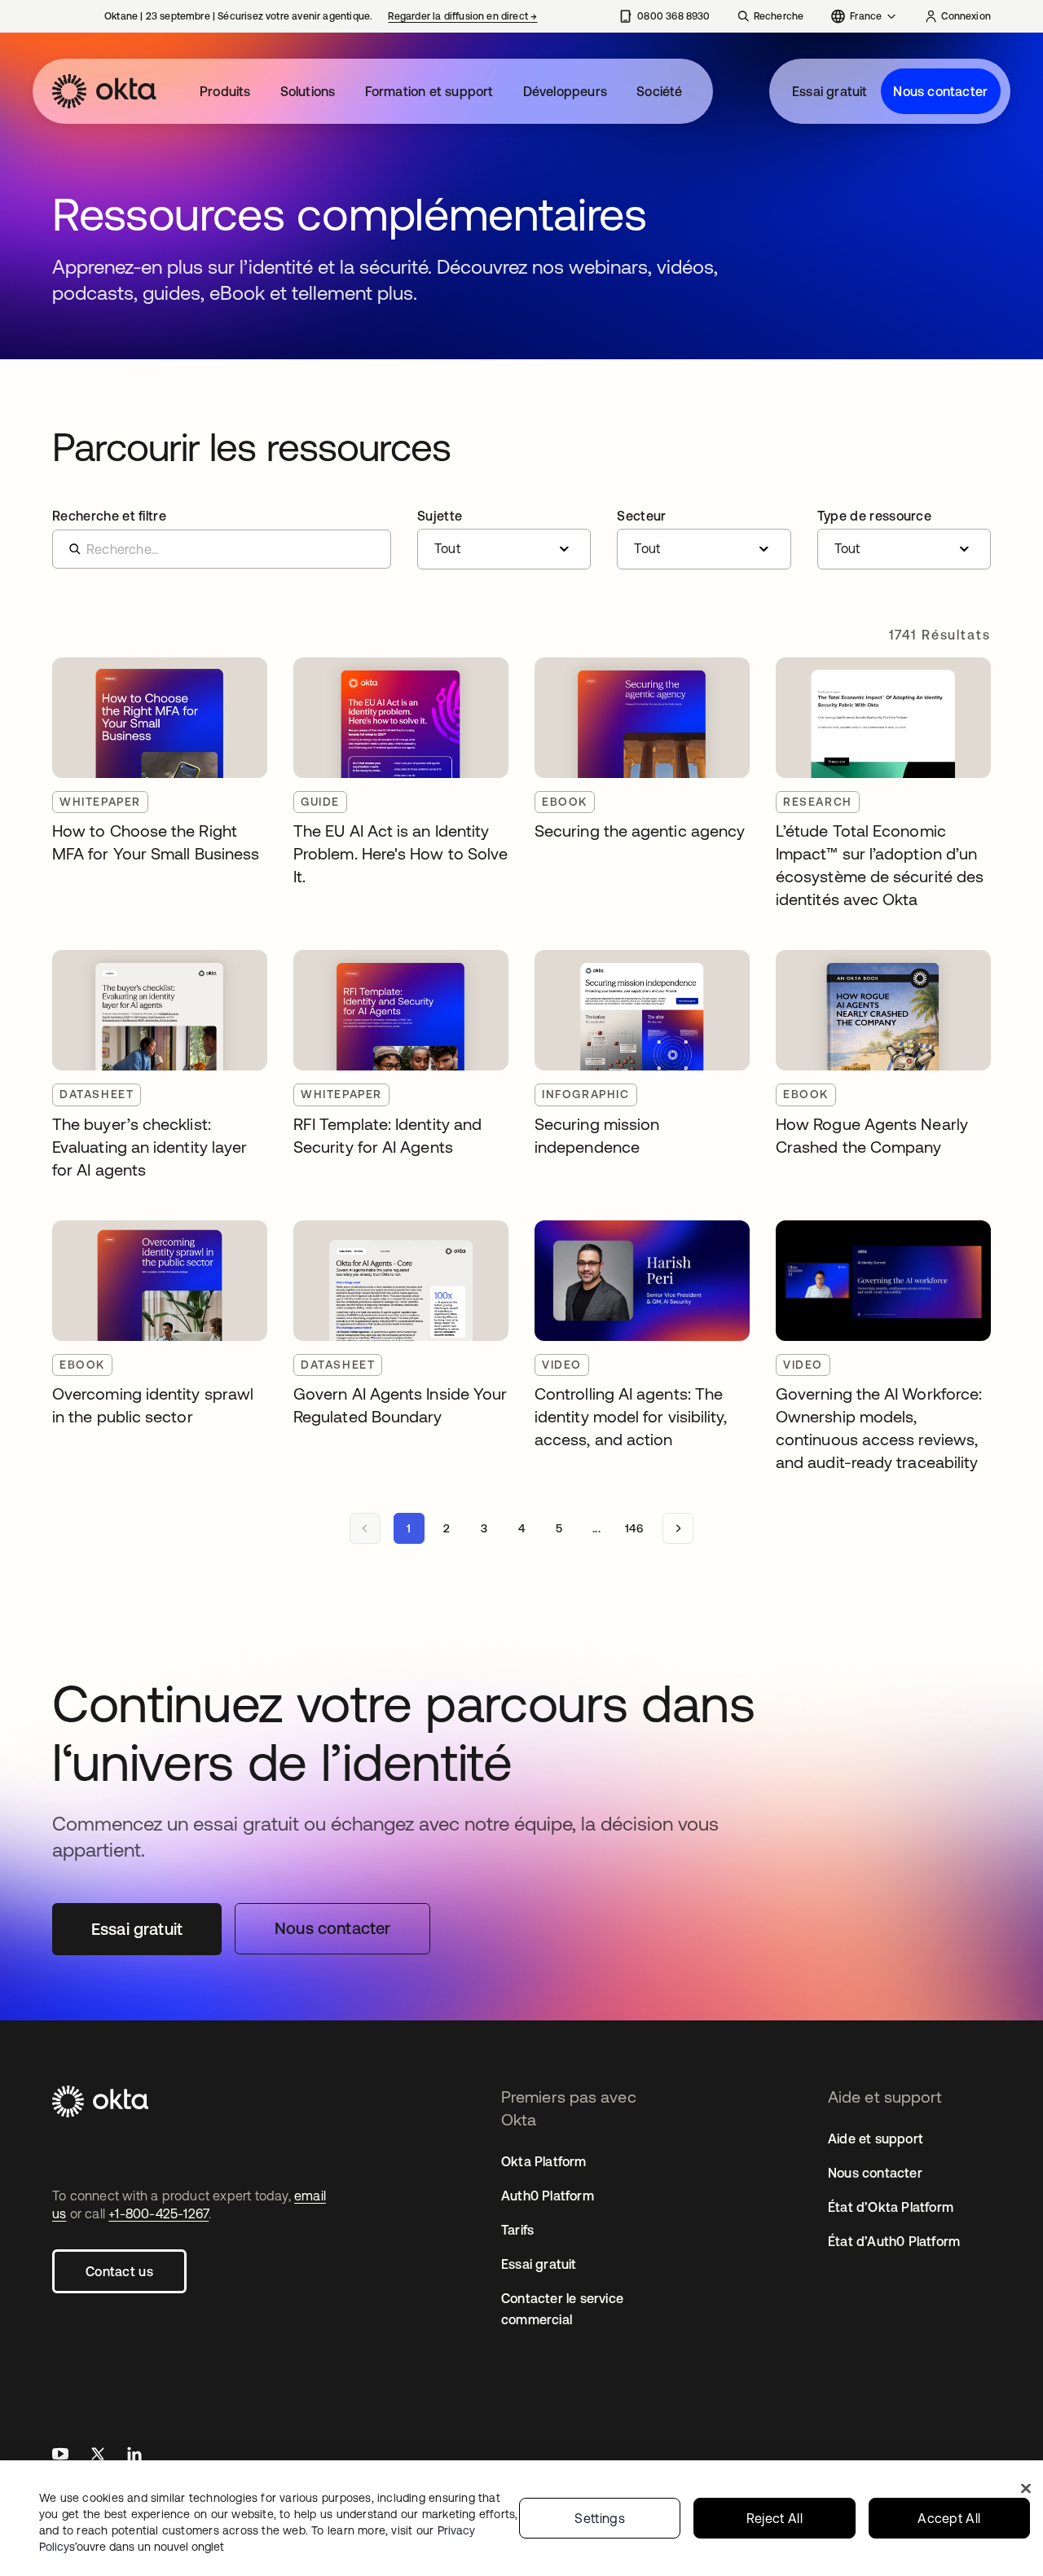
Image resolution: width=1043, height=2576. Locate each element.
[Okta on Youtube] (60, 2456)
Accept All (949, 2518)
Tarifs (517, 2230)
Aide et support (876, 2139)
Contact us (119, 2271)
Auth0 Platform (548, 2196)
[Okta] (104, 91)
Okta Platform (544, 2161)
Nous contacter (940, 91)
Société (659, 91)
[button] (504, 539)
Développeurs (565, 91)
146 (634, 1528)
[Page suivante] (678, 1528)
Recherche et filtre (109, 516)
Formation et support (429, 91)
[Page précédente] (365, 1528)
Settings (600, 2518)
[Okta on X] (98, 2456)
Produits (225, 91)
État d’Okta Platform (891, 2207)
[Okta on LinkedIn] (134, 2456)
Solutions (308, 91)
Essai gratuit (830, 91)
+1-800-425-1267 (158, 2213)
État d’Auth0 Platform (894, 2241)
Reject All (775, 2518)
